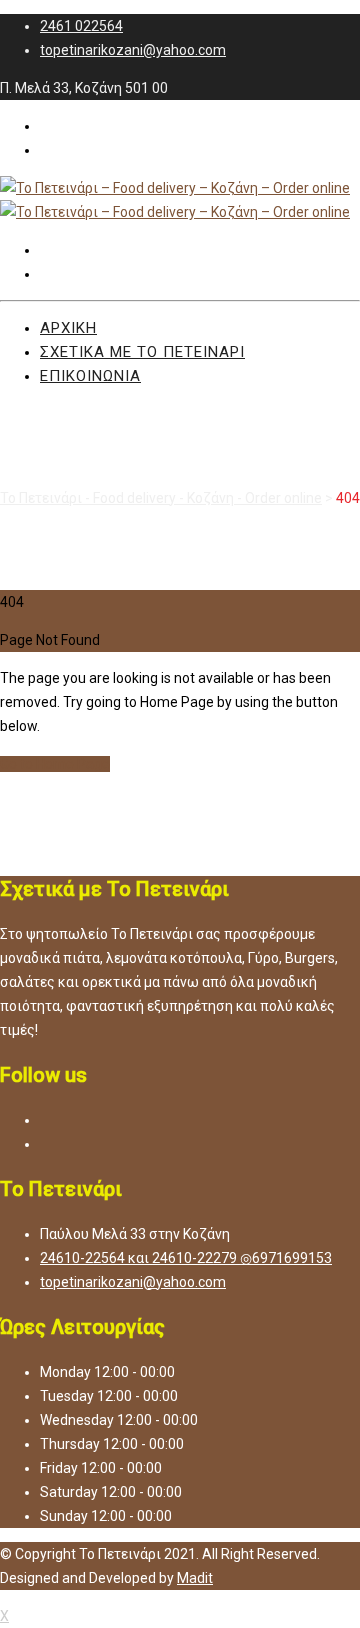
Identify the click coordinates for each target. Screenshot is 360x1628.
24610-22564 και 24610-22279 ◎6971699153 (186, 1258)
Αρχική (68, 328)
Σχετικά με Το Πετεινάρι (142, 352)
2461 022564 (81, 26)
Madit (195, 1578)
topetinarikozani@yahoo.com (133, 50)
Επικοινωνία (90, 376)
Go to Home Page (55, 764)
